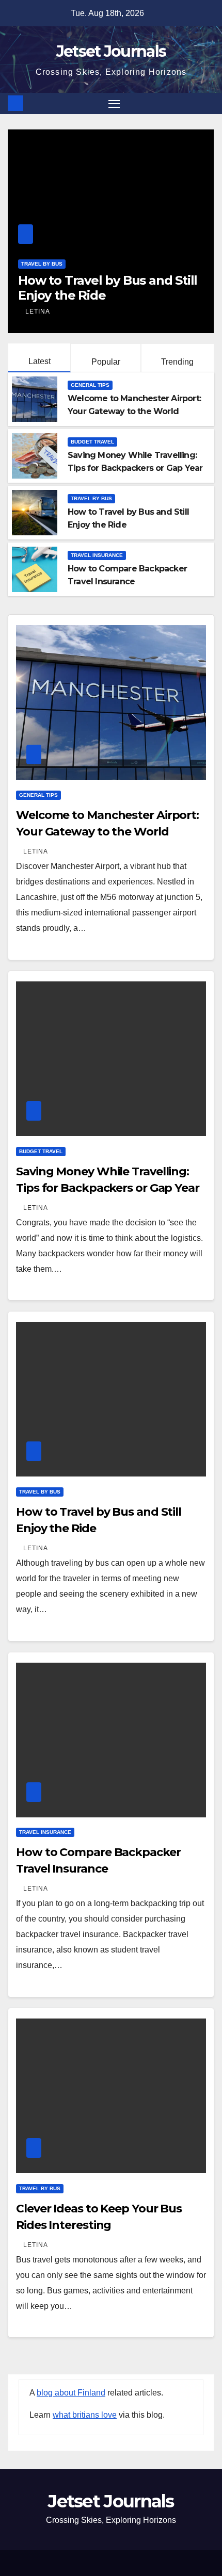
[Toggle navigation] (114, 104)
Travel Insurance (80, 264)
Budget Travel (92, 442)
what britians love (85, 2415)
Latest (39, 361)
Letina (71, 311)
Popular (106, 362)
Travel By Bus (91, 498)
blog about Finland (71, 2393)
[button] (208, 103)
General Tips (90, 385)
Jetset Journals (111, 51)
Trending (177, 362)
